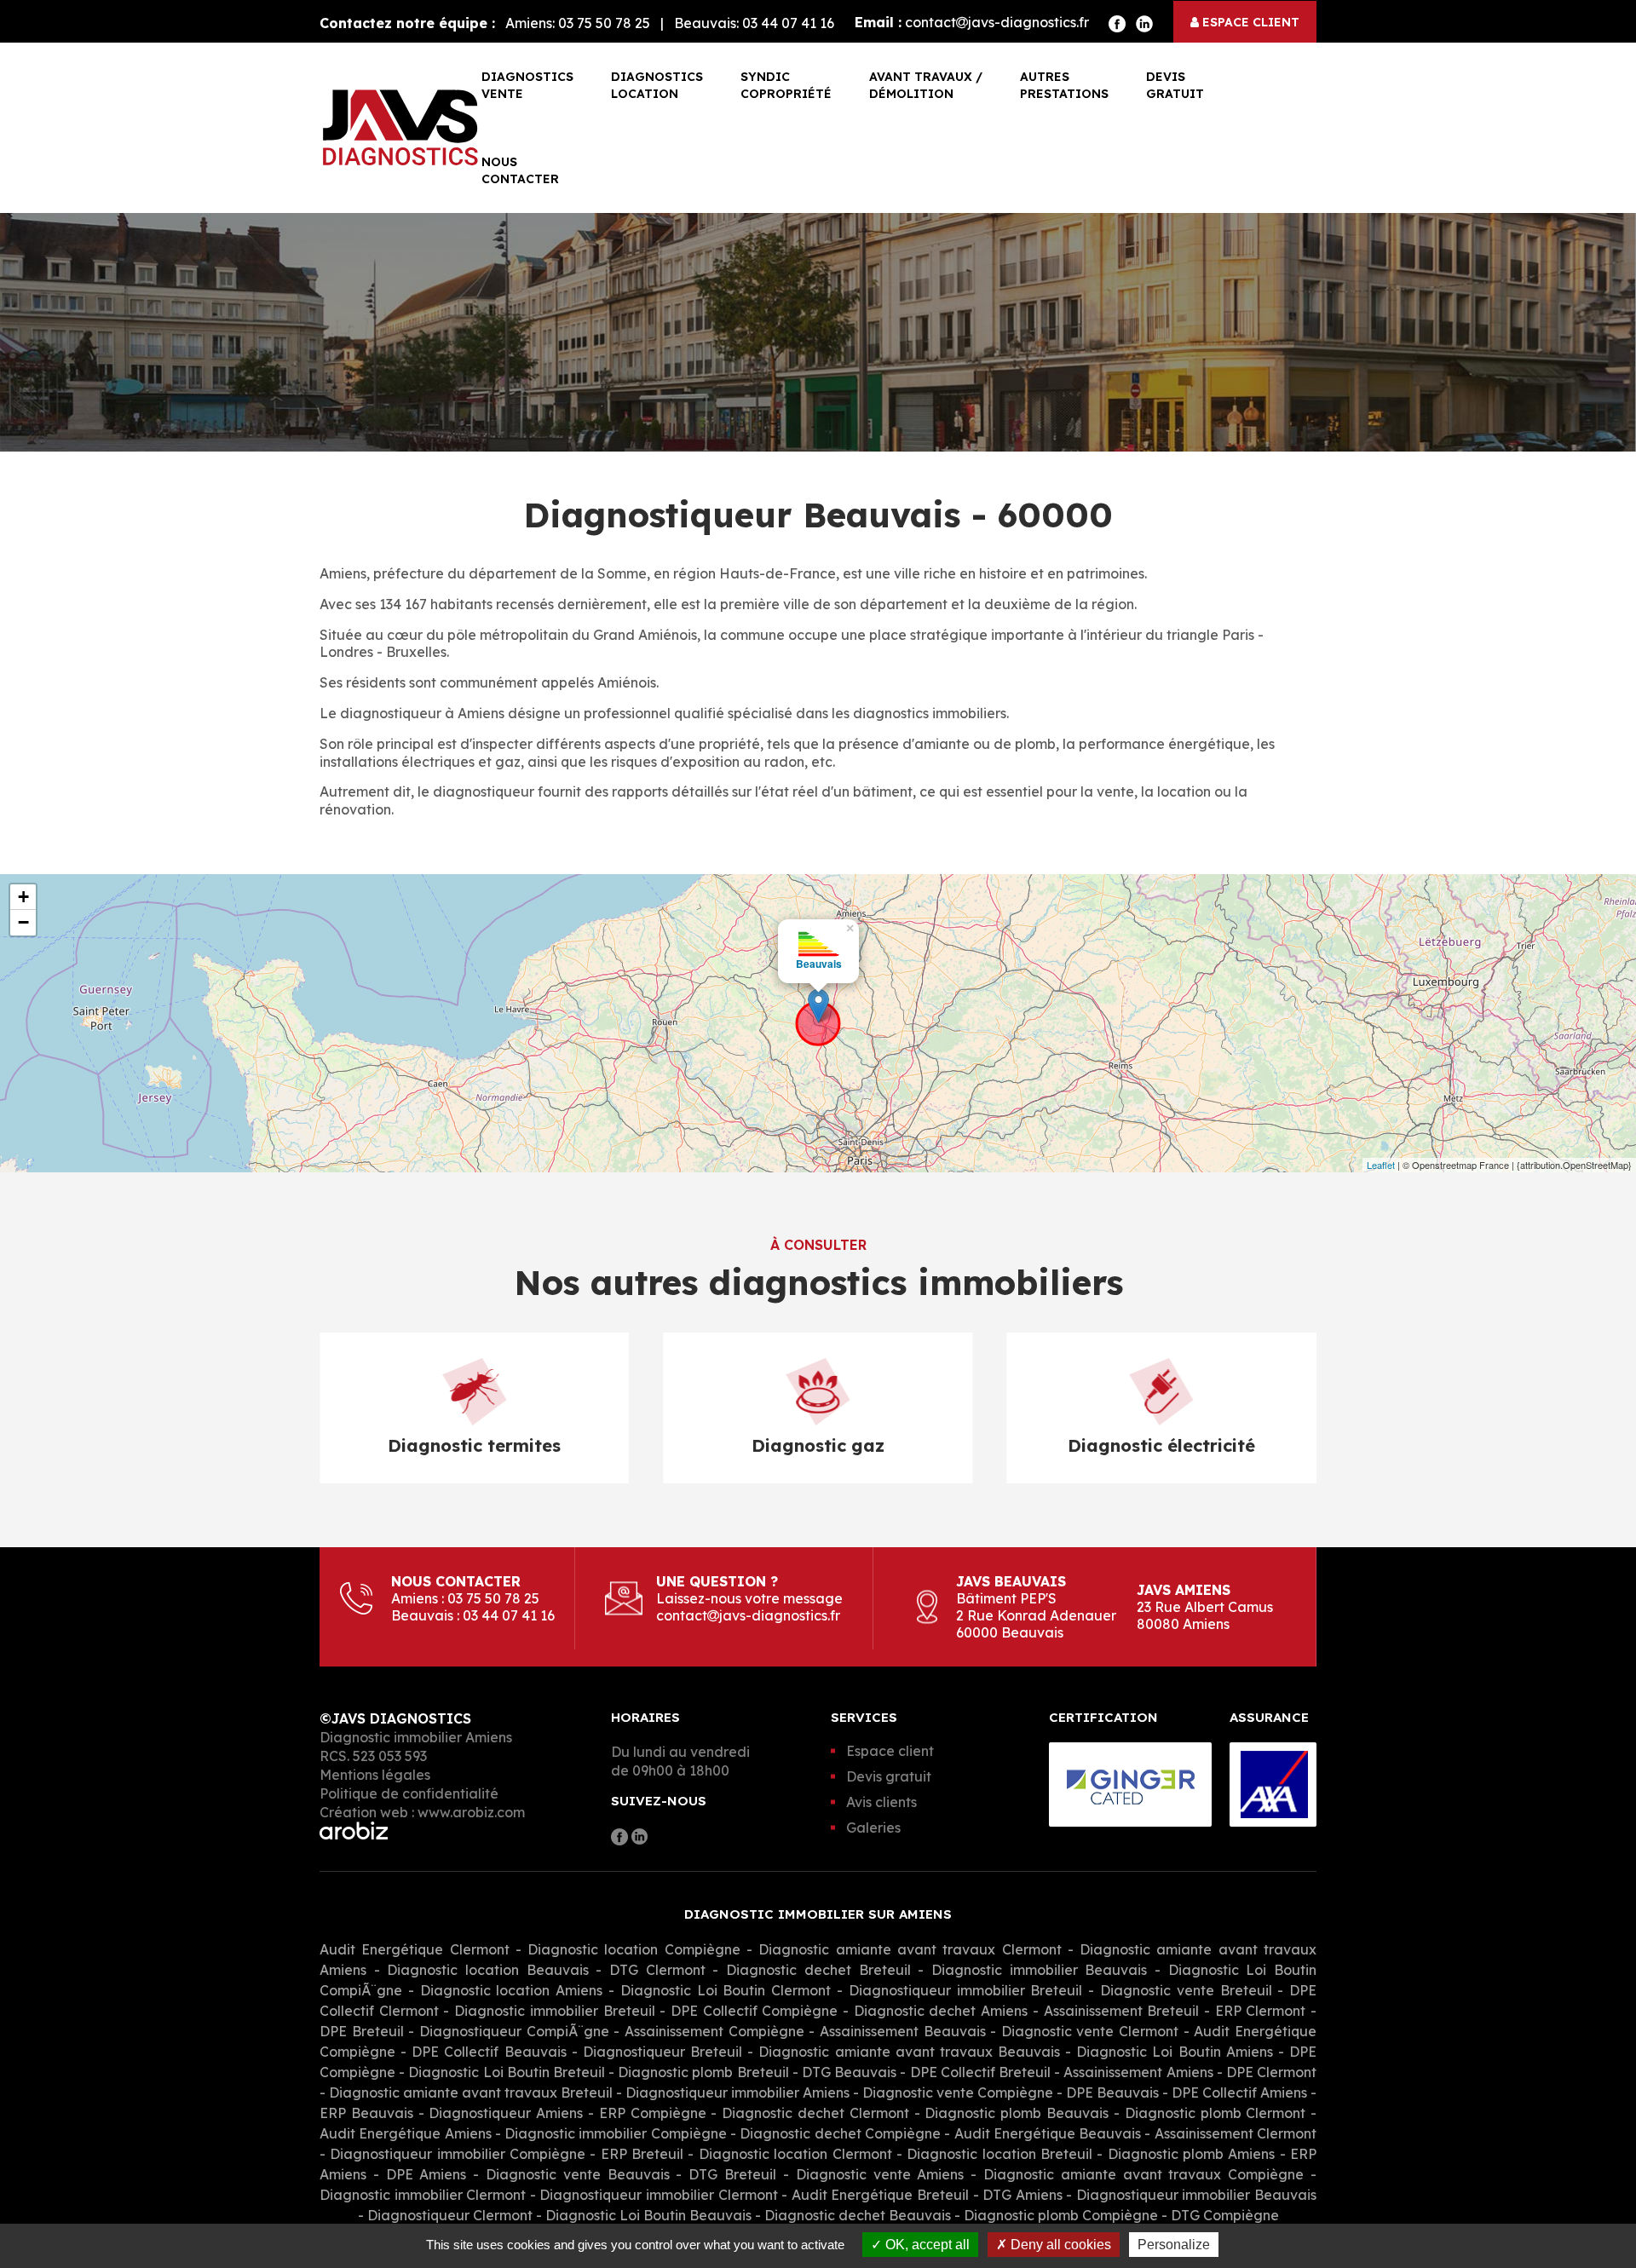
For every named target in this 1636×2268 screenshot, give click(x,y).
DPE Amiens (426, 2174)
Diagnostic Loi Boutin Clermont (726, 1990)
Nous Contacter (520, 170)
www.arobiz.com (471, 1812)
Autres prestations (1064, 85)
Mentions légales (375, 1775)
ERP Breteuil (642, 2154)
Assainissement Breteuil (1122, 2011)
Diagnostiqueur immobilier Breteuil (966, 1990)
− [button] (23, 922)
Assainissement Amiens (1138, 2072)
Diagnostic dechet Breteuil (818, 1970)
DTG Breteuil (732, 2174)
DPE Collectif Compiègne (754, 2011)
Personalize (1174, 2245)
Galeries (873, 1828)
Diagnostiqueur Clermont (450, 2215)
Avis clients (881, 1802)
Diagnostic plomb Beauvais (1017, 2113)
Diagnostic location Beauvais (487, 1970)
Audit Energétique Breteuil (880, 2195)
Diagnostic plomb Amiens (1192, 2154)
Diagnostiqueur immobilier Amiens (737, 2092)
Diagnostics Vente (527, 85)
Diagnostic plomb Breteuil (703, 2072)
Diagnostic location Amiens (512, 1990)
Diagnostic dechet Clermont (815, 2113)
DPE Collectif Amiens (1239, 2092)
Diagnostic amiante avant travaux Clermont (910, 1949)
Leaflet (1381, 1165)
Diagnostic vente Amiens (880, 2174)
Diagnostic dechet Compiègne (842, 2133)
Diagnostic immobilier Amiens (416, 1737)
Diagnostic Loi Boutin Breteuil (507, 2072)
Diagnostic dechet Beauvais (858, 2215)
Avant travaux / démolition (926, 85)
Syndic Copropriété (786, 85)
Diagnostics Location (657, 85)
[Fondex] (400, 128)
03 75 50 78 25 (604, 23)
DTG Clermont (657, 1970)
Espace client (1249, 22)
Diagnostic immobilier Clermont (423, 2195)
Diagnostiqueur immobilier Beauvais (1196, 2195)
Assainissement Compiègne (714, 2031)
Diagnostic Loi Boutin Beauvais (648, 2215)
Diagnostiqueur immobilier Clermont (658, 2195)
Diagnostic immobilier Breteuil (554, 2011)
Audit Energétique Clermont (415, 1949)
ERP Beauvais (366, 2113)
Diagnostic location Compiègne (637, 1949)
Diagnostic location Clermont (795, 2154)
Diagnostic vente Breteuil (1186, 1990)
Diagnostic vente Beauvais (578, 2174)
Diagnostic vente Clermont (1090, 2031)
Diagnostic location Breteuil (999, 2154)
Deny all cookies (1059, 2245)
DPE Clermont (1271, 2072)
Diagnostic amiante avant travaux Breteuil (471, 2092)
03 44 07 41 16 (788, 23)
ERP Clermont (1261, 2011)
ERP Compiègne (653, 2113)
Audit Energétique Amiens (406, 2133)
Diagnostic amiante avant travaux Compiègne (1147, 2174)
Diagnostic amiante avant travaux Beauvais (909, 2052)
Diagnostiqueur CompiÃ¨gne (514, 2031)
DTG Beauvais (849, 2072)
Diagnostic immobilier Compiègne (617, 2133)
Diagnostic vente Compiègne (959, 2092)
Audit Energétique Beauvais (1048, 2133)
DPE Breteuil (362, 2031)
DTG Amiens (1022, 2195)
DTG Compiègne (1225, 2215)
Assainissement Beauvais (903, 2031)
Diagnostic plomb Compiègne (1061, 2215)
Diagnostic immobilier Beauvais (1039, 1970)
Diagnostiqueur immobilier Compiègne (458, 2154)
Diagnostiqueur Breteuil (662, 2052)
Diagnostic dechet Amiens (941, 2011)
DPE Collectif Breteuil (980, 2072)
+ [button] (23, 897)
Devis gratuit (1175, 85)
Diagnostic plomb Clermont (1215, 2113)
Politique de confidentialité (409, 1793)
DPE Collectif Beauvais (489, 2052)
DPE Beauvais (1112, 2092)
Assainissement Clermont (1236, 2133)
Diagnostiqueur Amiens (506, 2113)
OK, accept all (926, 2245)
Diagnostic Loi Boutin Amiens (1174, 2052)
